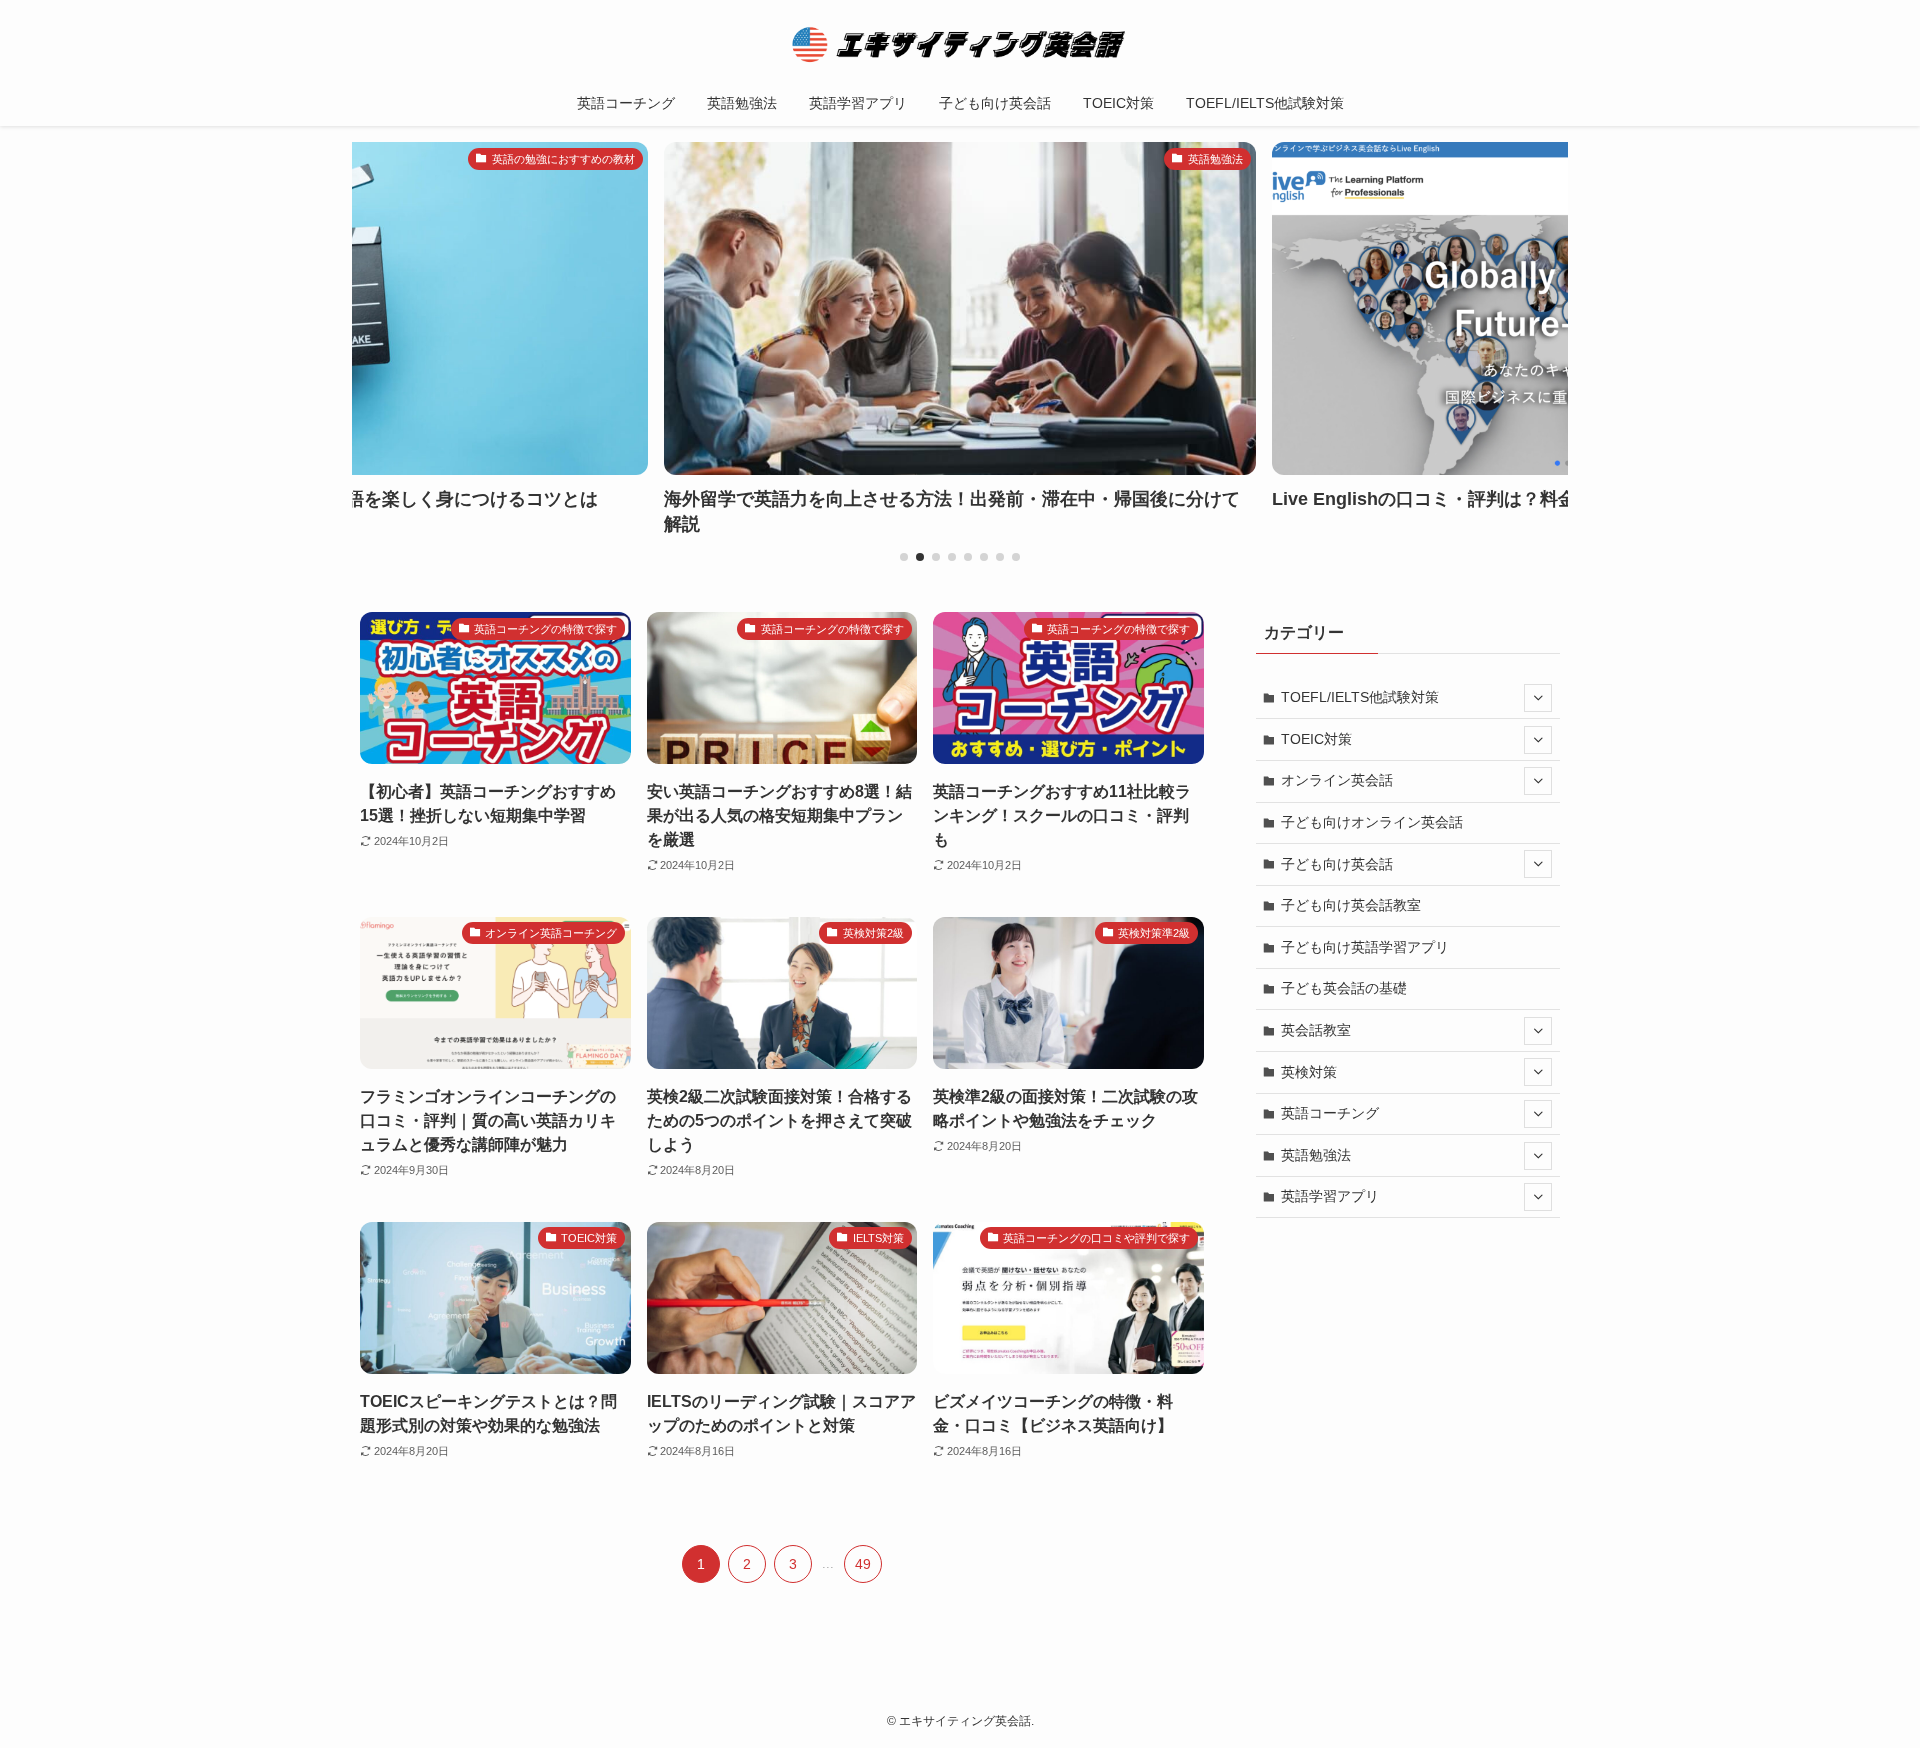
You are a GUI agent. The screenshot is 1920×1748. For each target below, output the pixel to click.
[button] (904, 557)
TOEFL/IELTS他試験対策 (1360, 697)
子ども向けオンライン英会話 (1372, 822)
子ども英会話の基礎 (1344, 988)
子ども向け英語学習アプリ (1365, 947)
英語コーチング (1330, 1113)
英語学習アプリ (1330, 1196)
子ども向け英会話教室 (1351, 905)
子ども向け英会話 (1337, 864)
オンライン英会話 (1337, 780)
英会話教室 (1316, 1030)
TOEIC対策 (1316, 739)
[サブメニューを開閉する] (1538, 698)
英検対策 (1309, 1072)
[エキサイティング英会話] (960, 44)
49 (863, 1564)
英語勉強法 (1316, 1155)
